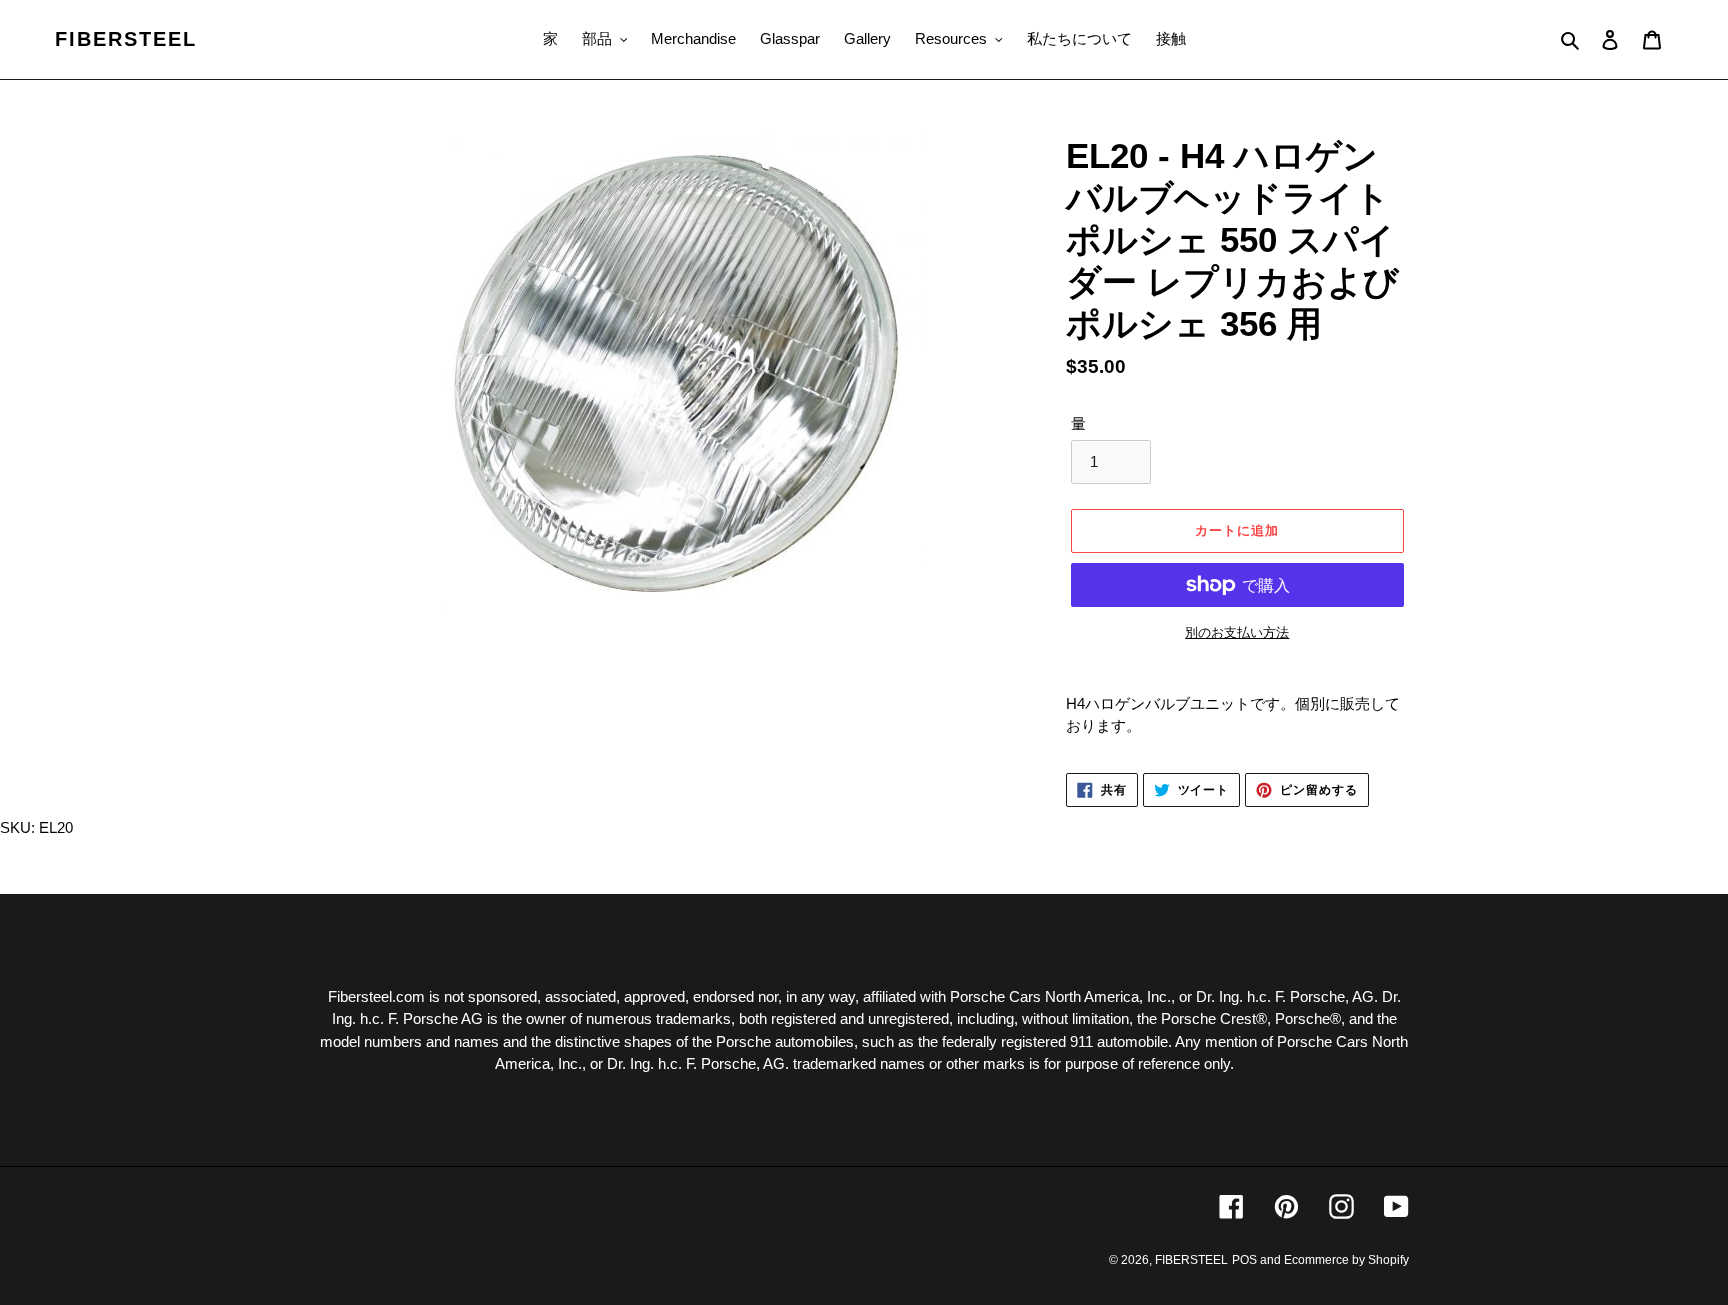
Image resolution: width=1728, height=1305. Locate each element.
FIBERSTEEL (126, 39)
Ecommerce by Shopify (1346, 1260)
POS (1244, 1260)
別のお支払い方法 (1237, 632)
